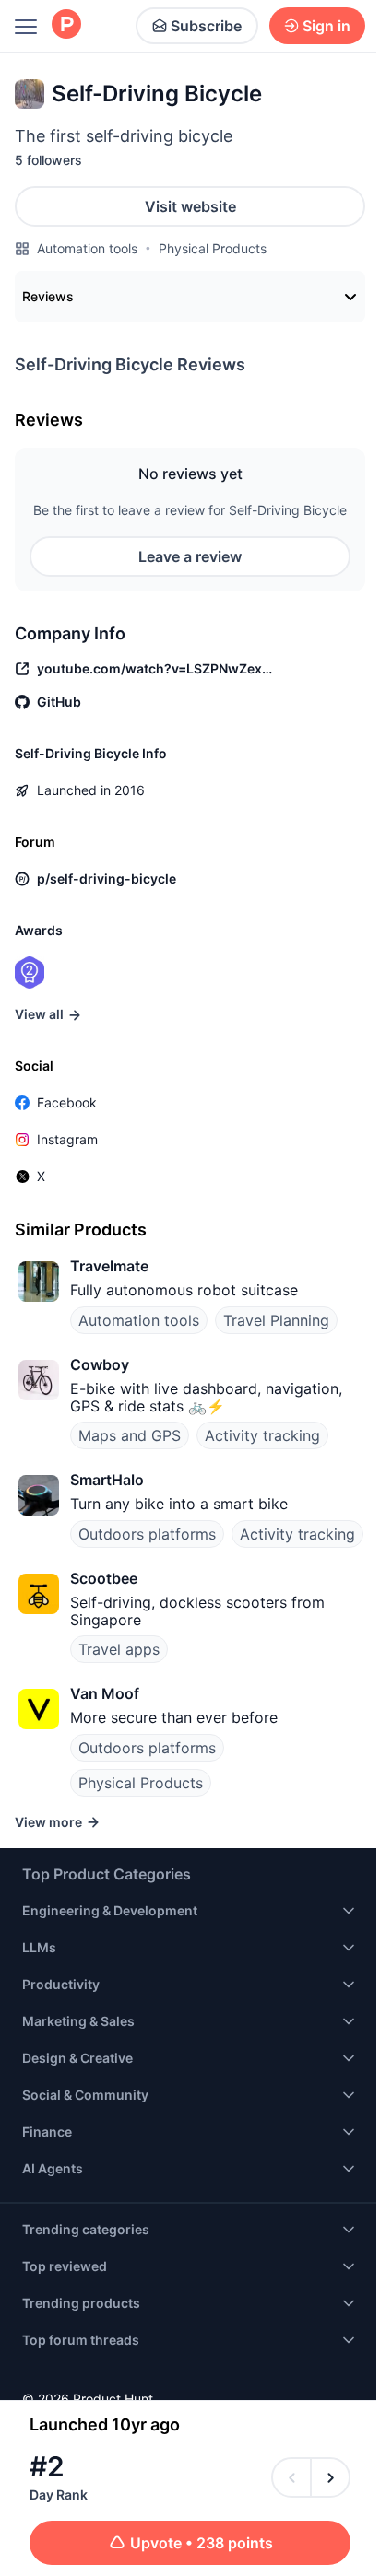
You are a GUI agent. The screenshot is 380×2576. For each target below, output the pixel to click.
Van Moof (105, 1693)
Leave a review (190, 556)
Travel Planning (276, 1320)
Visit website (190, 206)
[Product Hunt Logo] (66, 25)
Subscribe (206, 26)
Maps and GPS (130, 1435)
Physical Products (213, 248)
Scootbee (104, 1578)
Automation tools (87, 248)
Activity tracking (262, 1435)
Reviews (48, 296)
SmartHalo (107, 1480)
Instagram (67, 1139)
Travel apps (119, 1649)
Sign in (327, 26)
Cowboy (100, 1364)
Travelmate (109, 1266)
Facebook (67, 1102)
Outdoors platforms (147, 1534)
